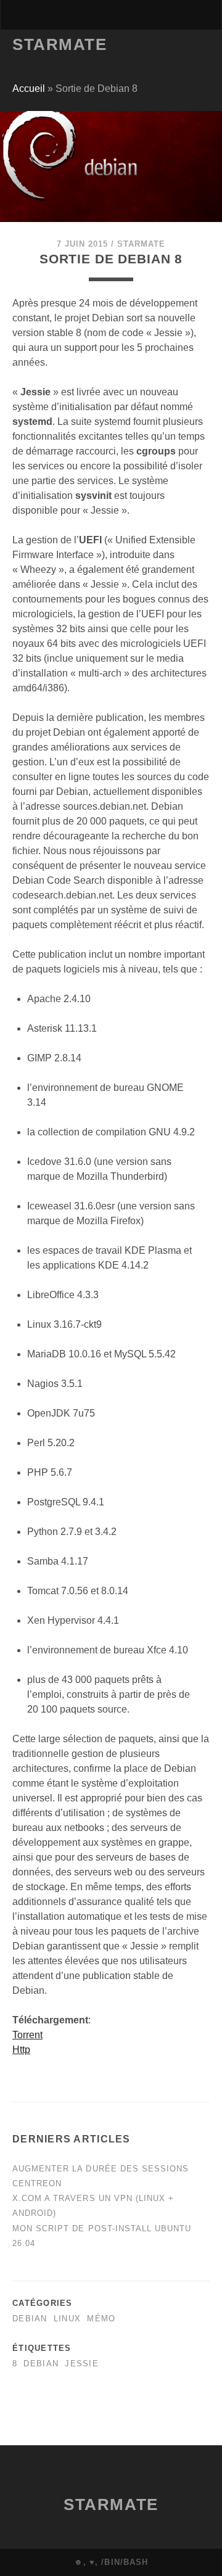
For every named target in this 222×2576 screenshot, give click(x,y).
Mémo (101, 2319)
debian (41, 2364)
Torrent (27, 2035)
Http (21, 2050)
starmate (141, 244)
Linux (67, 2319)
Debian (30, 2319)
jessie (82, 2364)
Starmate (60, 44)
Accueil (29, 88)
